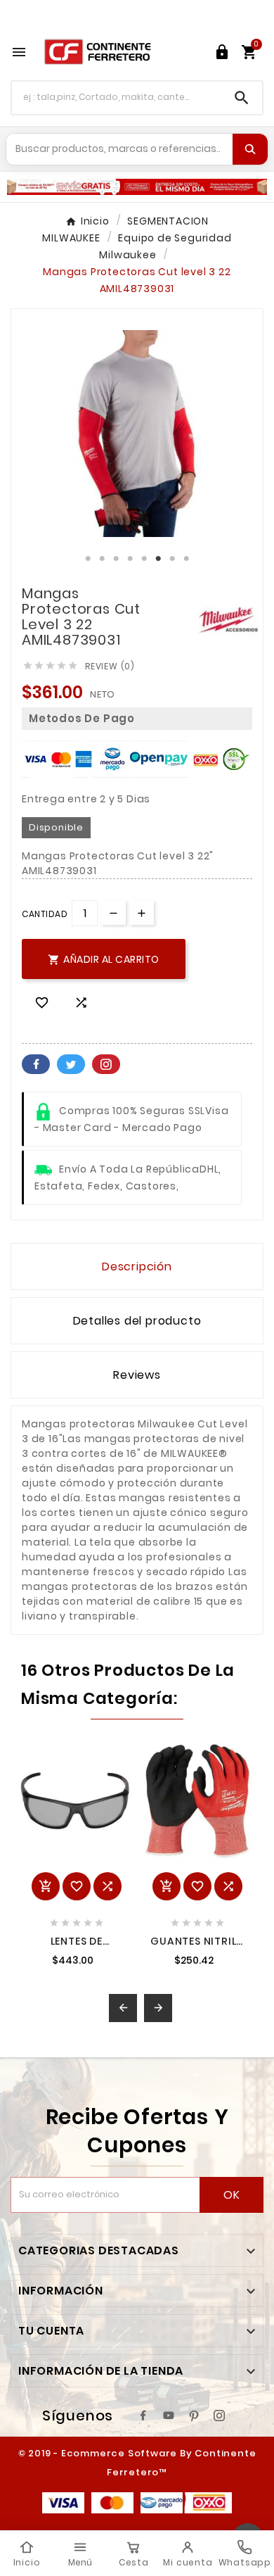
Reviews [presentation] (137, 1375)
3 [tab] (116, 559)
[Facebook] (143, 2416)
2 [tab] (102, 559)
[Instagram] (219, 2416)
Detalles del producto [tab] (137, 1321)
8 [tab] (186, 559)
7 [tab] (172, 559)
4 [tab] (130, 559)
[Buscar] (250, 149)
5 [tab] (144, 559)
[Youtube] (169, 2416)
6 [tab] (158, 559)
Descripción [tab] (137, 1267)
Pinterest (106, 1064)
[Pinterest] (194, 2416)
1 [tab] (88, 559)
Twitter (71, 1064)
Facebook (36, 1064)
